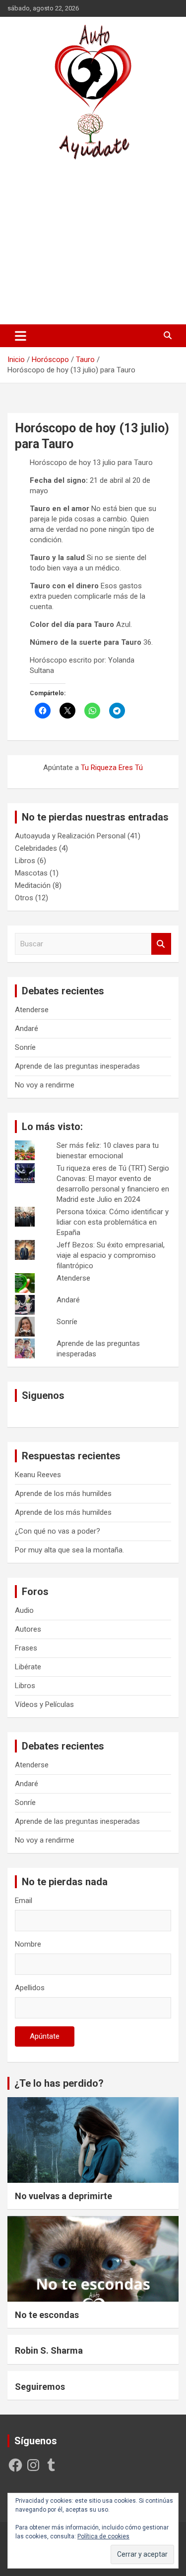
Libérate (28, 1667)
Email (24, 1901)
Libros (25, 861)
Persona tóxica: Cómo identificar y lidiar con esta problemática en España (113, 1222)
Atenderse (32, 1010)
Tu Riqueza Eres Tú (112, 768)
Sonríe (25, 1047)
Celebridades (36, 848)
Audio (24, 1610)
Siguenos (43, 1395)
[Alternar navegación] (21, 336)
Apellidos (30, 1988)
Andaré (27, 1029)
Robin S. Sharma (49, 2350)
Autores (28, 1629)
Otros (24, 898)
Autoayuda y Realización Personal (70, 836)
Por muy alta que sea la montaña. (69, 1550)
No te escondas (47, 2315)
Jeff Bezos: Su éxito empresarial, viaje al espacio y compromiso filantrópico (111, 1255)
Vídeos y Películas (44, 1704)
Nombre (28, 1944)
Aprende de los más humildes (63, 1494)
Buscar (161, 944)
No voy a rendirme (45, 1085)
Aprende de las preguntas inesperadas (77, 1066)
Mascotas (31, 873)
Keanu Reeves (38, 1475)
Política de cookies (103, 2536)
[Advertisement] (93, 242)
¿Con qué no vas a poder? (58, 1531)
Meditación (33, 885)
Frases (26, 1648)
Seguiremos (40, 2387)
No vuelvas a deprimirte (63, 2196)
